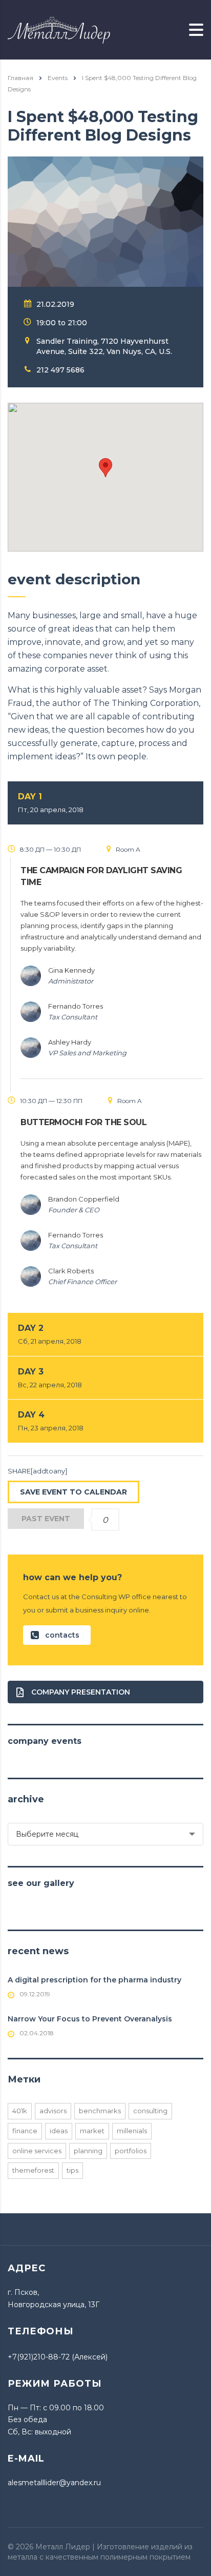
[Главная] (59, 29)
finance (25, 2131)
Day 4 (51, 1421)
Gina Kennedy (71, 970)
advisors (53, 2111)
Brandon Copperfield (84, 1199)
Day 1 (51, 803)
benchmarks (100, 2111)
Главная (20, 78)
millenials (132, 2131)
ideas (59, 2131)
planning (88, 2151)
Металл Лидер (63, 2547)
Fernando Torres (76, 1006)
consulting (150, 2111)
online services (37, 2151)
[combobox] (105, 1834)
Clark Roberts (71, 1271)
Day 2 (50, 1334)
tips (72, 2170)
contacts (62, 1635)
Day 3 (50, 1378)
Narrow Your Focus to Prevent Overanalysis (90, 2019)
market (92, 2131)
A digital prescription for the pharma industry (94, 1980)
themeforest (33, 2170)
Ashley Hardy (70, 1042)
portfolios (131, 2151)
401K (20, 2111)
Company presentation (81, 1692)
